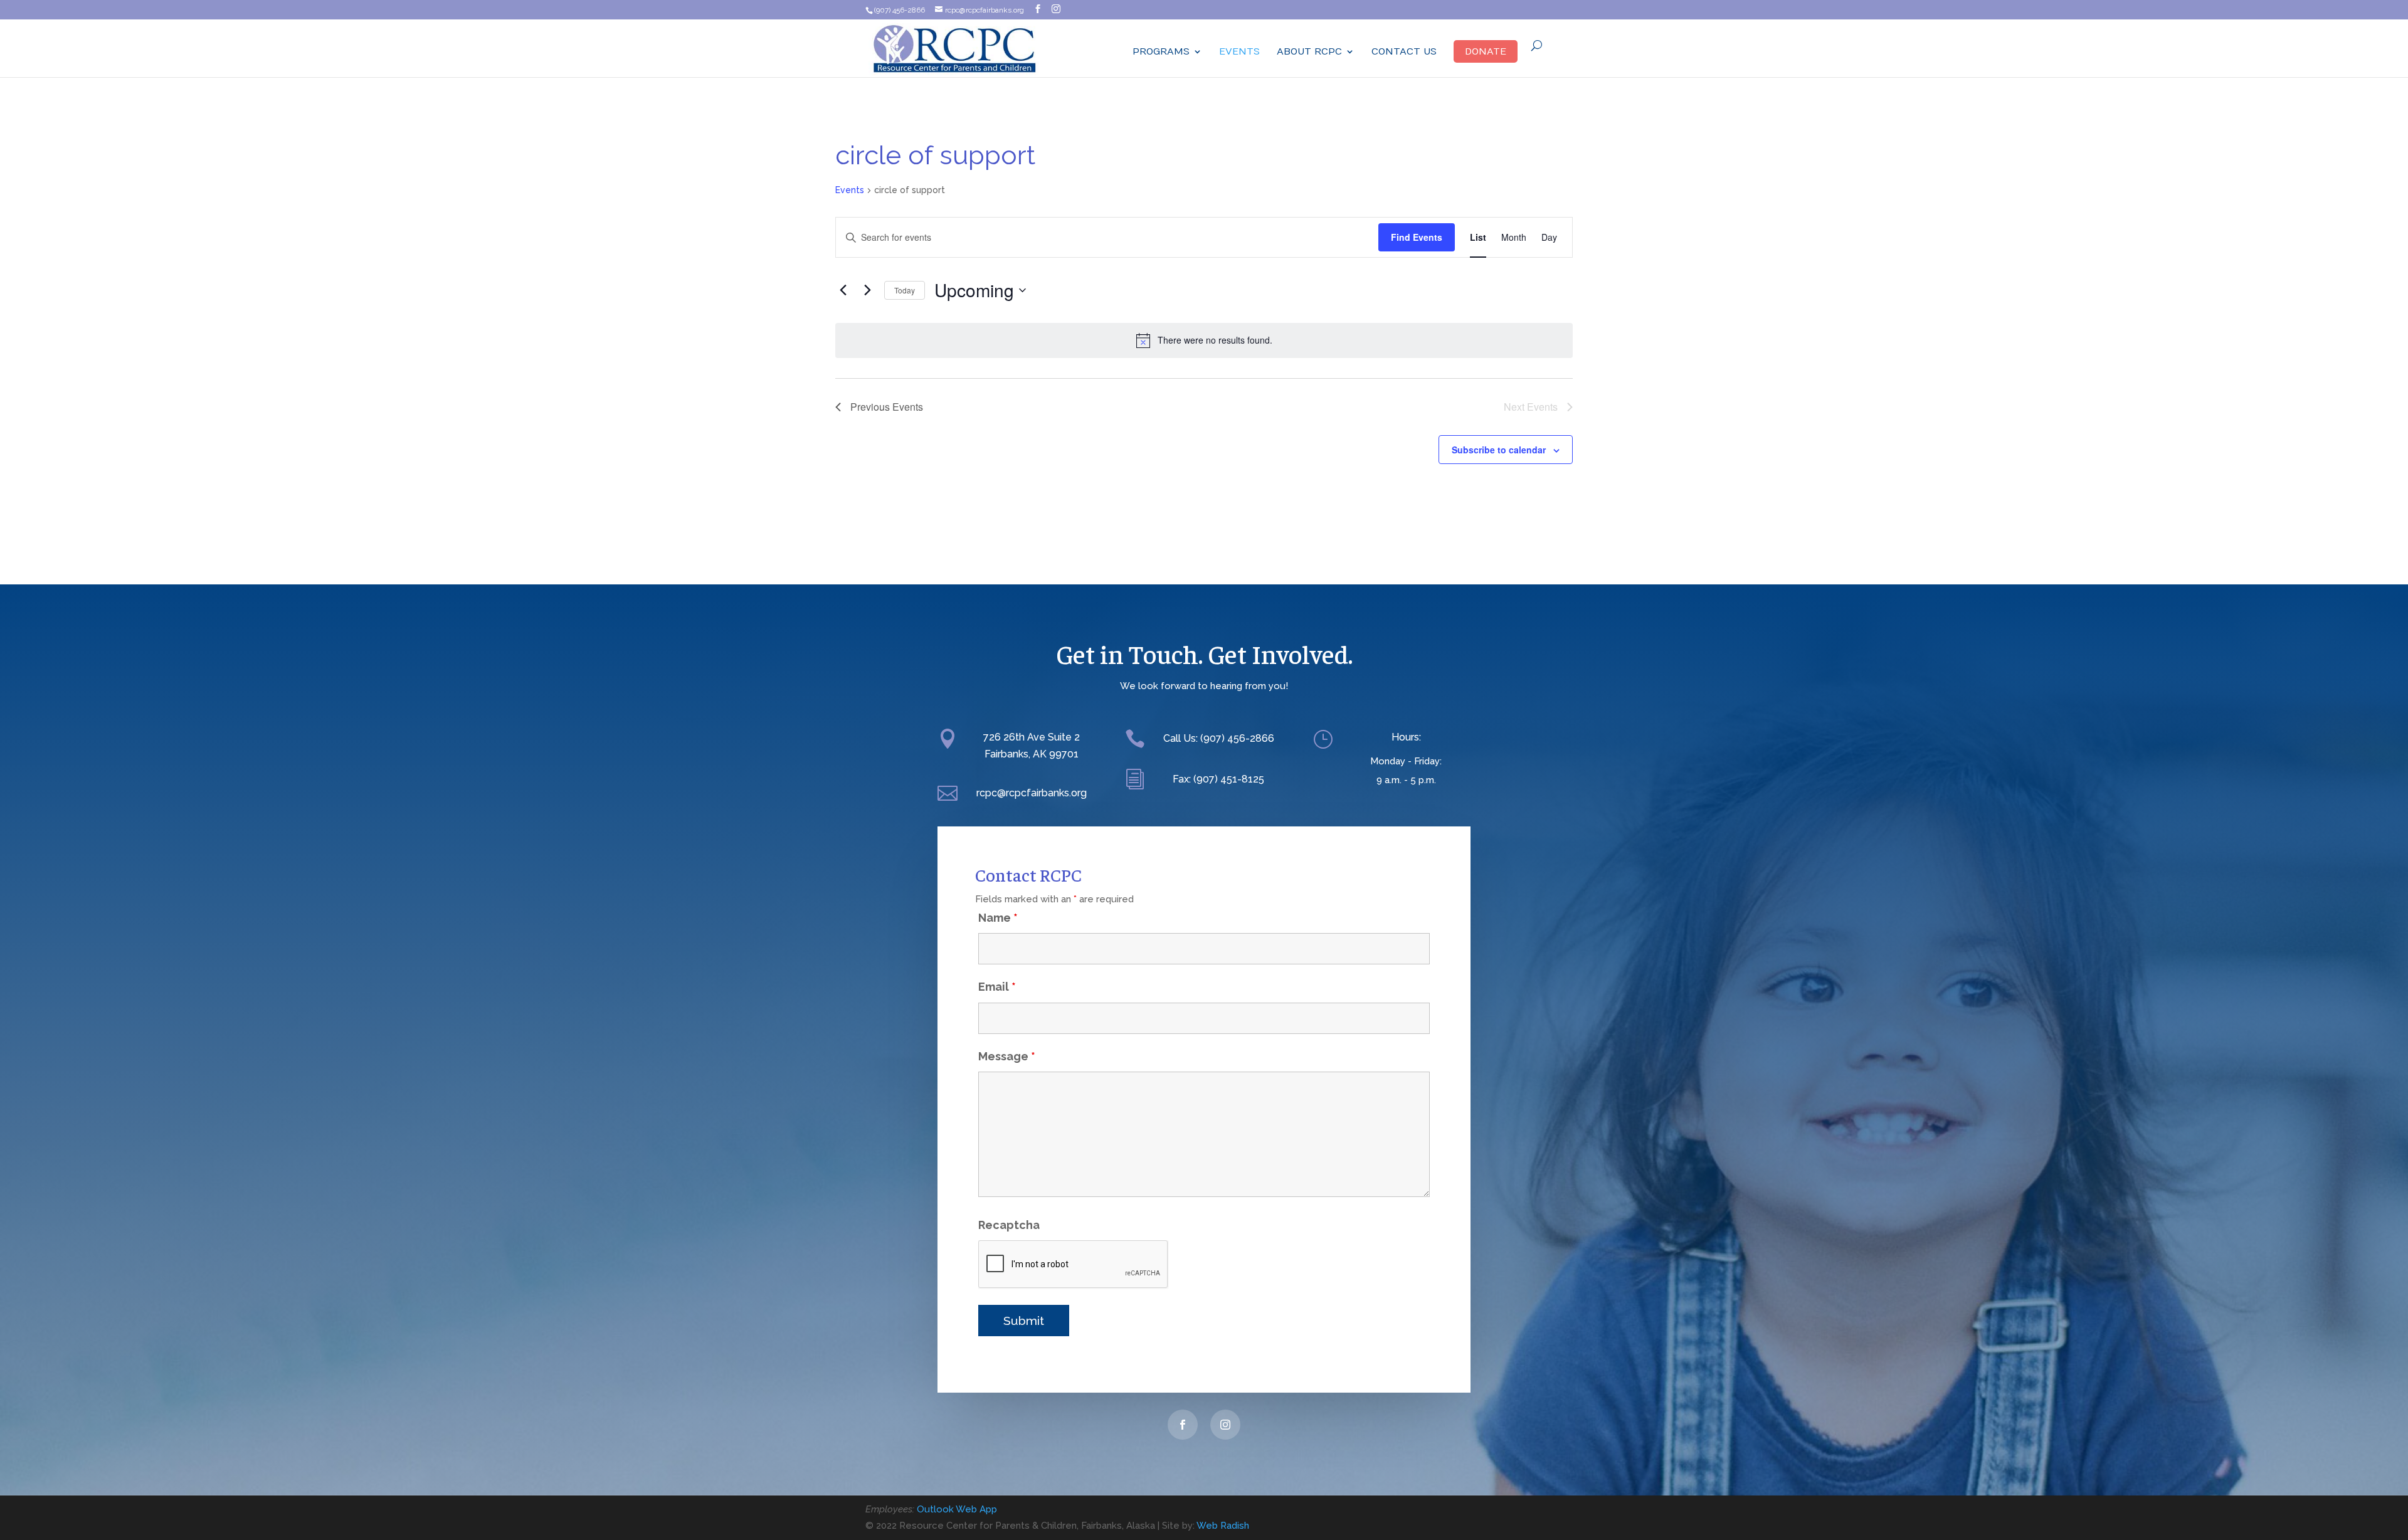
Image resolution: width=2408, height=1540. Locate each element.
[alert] (1204, 340)
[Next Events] (867, 290)
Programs (1161, 52)
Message (1007, 1056)
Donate (1486, 51)
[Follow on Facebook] (1183, 1425)
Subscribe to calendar (1499, 450)
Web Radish (1223, 1526)
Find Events (1417, 237)
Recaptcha (1009, 1225)
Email (997, 987)
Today (905, 290)
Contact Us (1404, 52)
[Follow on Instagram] (1225, 1425)
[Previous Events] (843, 290)
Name (998, 918)
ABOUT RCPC (1309, 52)
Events (1239, 52)
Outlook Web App (957, 1509)
